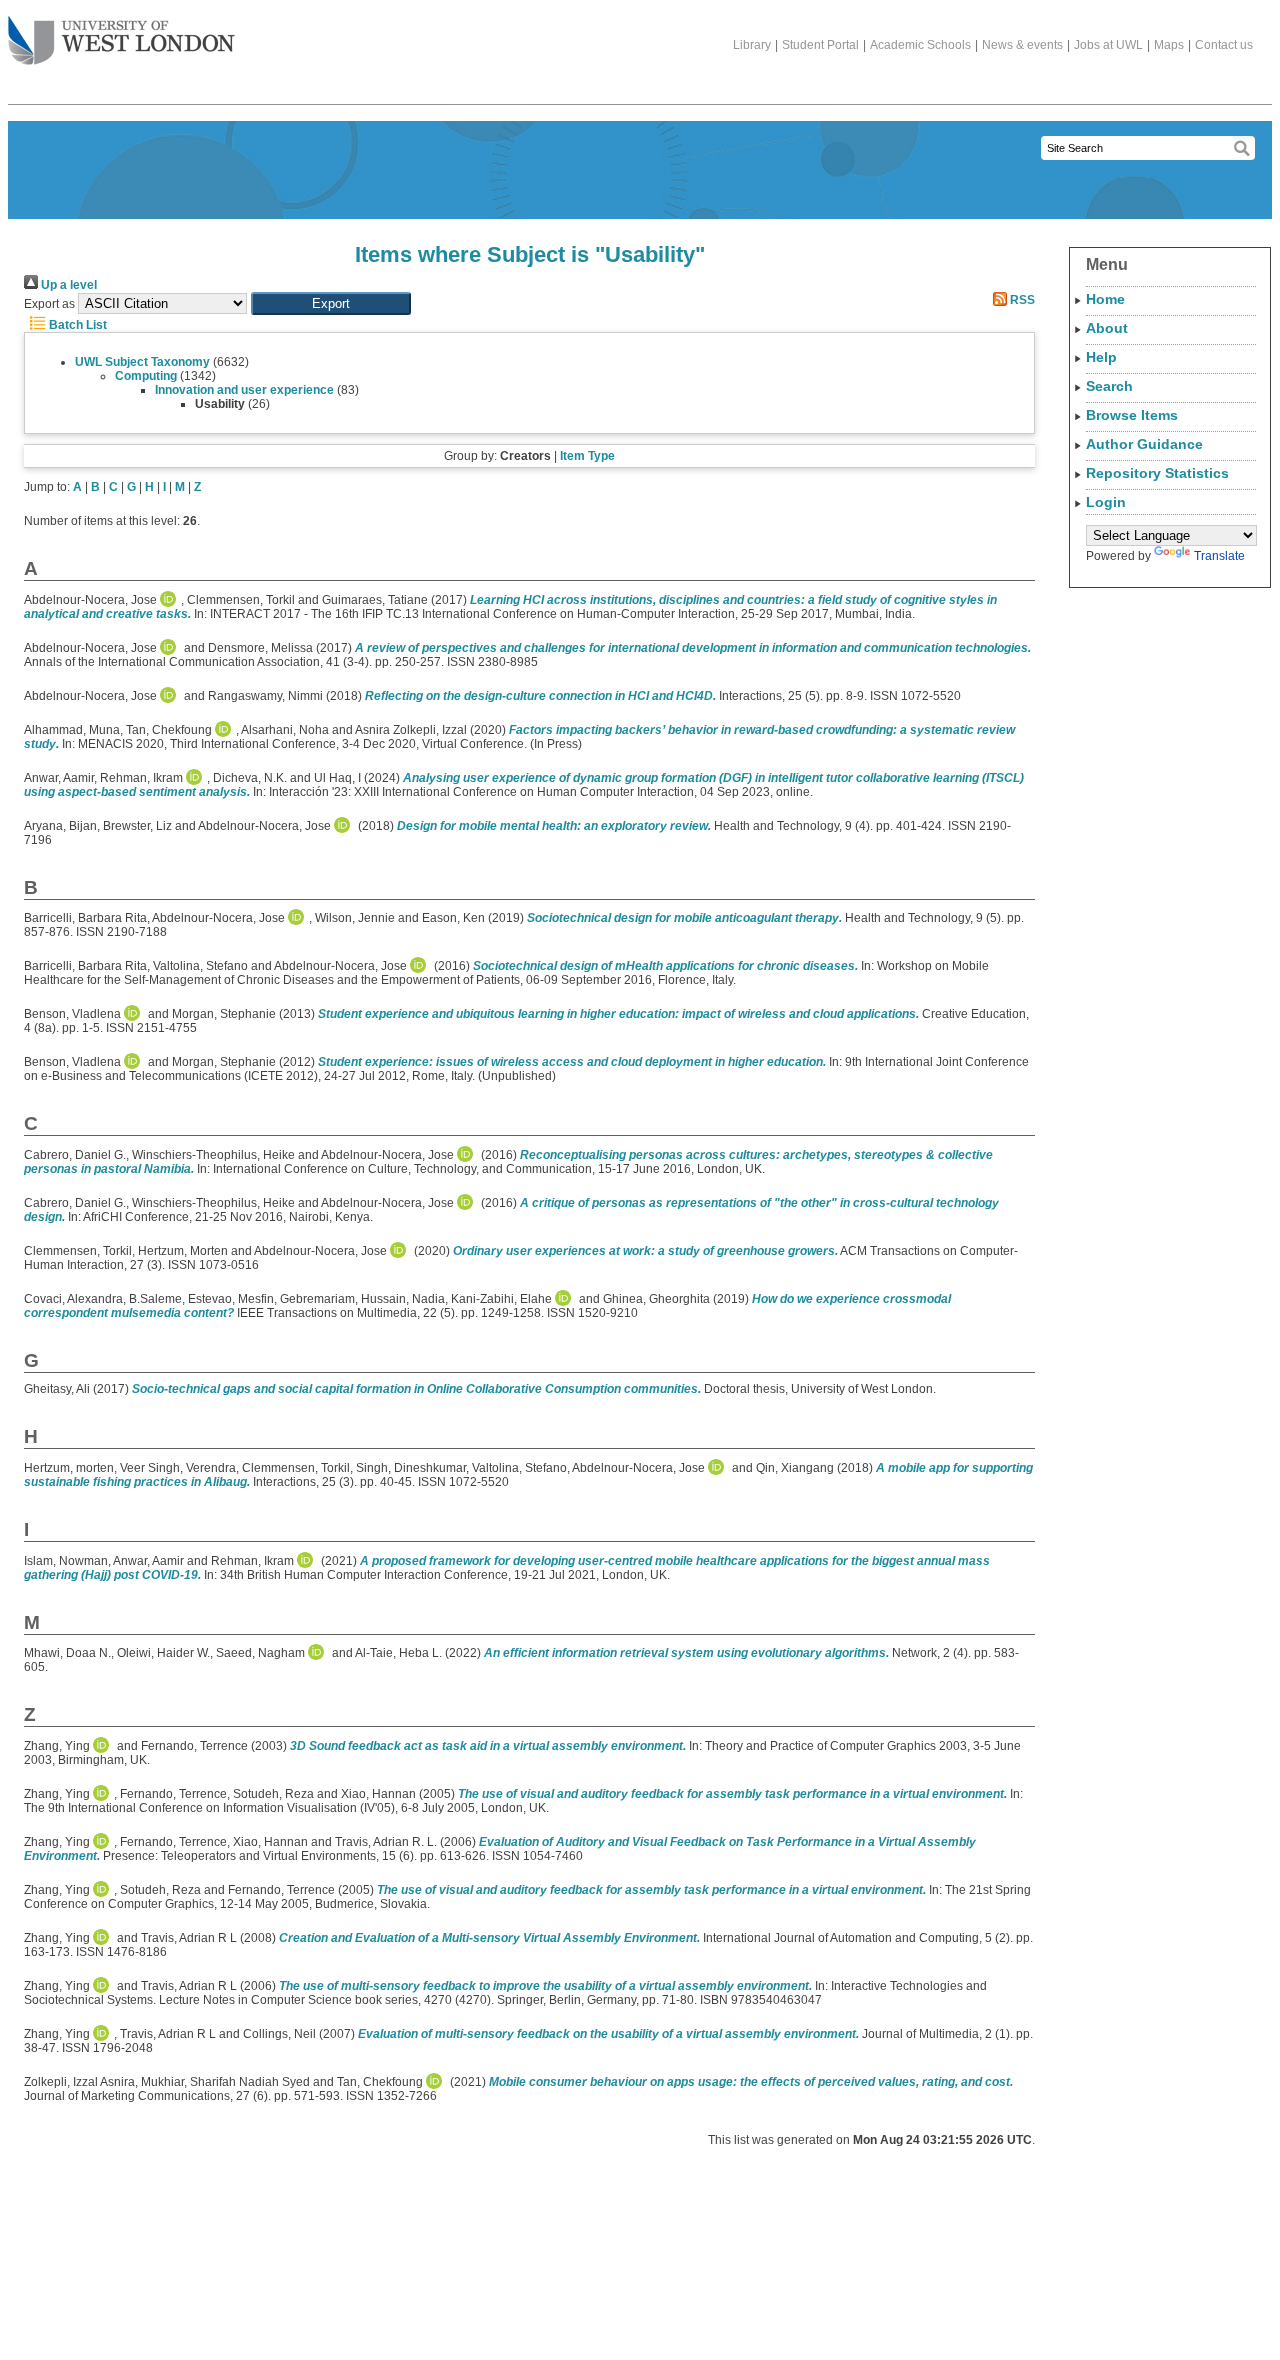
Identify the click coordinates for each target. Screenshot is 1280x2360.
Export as (49, 304)
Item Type (587, 456)
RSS (1021, 300)
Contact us (1224, 45)
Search (1109, 386)
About (1107, 328)
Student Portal (820, 45)
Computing (146, 376)
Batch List (76, 325)
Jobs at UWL (1108, 45)
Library (752, 45)
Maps (1169, 45)
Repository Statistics (1157, 473)
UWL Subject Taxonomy (142, 362)
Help (1101, 357)
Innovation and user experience (244, 390)
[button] (331, 303)
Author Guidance (1144, 444)
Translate (1219, 556)
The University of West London (121, 42)
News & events (1022, 45)
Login (1106, 502)
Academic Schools (920, 45)
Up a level (67, 285)
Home (1105, 299)
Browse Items (1132, 415)
